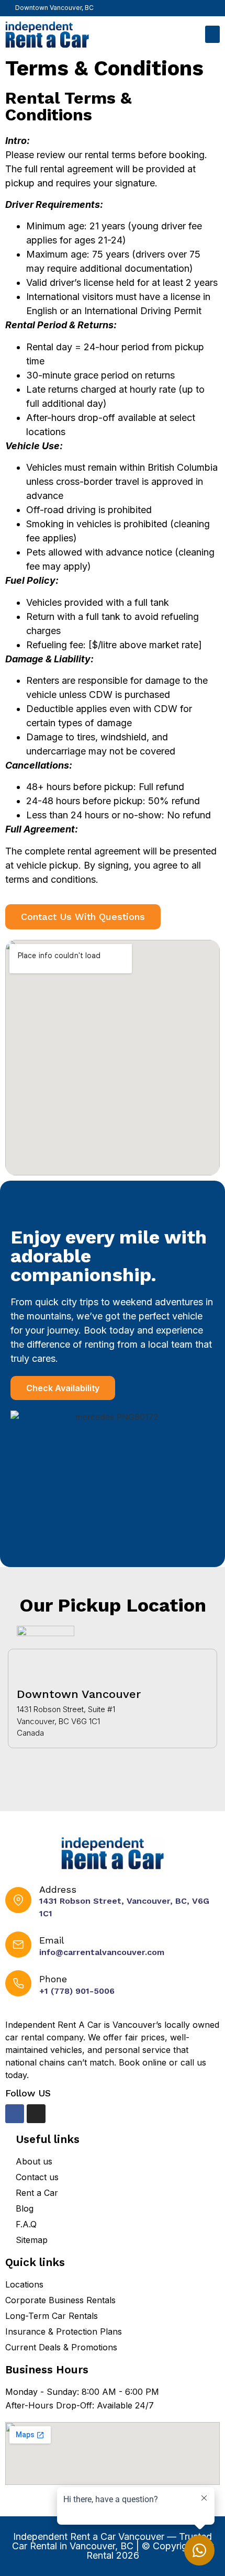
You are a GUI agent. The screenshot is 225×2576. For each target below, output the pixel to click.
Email (52, 1940)
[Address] (18, 1900)
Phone (53, 1979)
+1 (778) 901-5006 (77, 1991)
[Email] (18, 1945)
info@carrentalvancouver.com (102, 1952)
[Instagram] (215, 6)
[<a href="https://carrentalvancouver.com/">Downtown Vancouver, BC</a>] (8, 6)
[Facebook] (200, 6)
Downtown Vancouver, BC (54, 8)
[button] (212, 34)
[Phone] (18, 1983)
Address (58, 1889)
